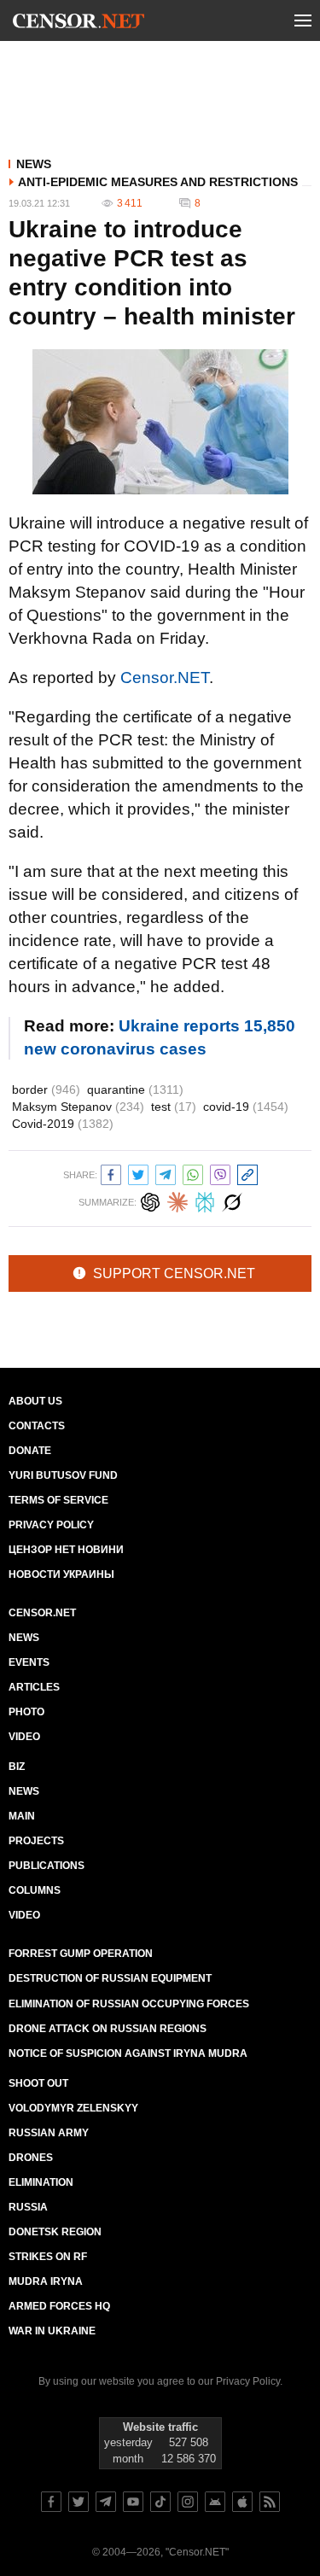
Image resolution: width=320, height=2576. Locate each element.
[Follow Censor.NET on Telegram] (106, 2502)
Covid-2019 (63, 1124)
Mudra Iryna (46, 2281)
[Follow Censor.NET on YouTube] (133, 2502)
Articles (34, 1687)
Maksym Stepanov (78, 1107)
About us (35, 1401)
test (174, 1107)
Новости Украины (61, 1574)
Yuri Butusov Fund (63, 1475)
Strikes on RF (48, 2257)
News (34, 164)
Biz (17, 1767)
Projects (36, 1841)
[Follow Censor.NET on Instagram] (188, 2502)
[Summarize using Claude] (177, 1200)
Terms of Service (58, 1500)
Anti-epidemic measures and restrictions (158, 182)
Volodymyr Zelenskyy (73, 2108)
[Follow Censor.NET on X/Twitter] (79, 2502)
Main (22, 1816)
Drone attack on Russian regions (108, 2029)
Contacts (37, 1426)
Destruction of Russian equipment (110, 1978)
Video (24, 1737)
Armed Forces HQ (59, 2306)
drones (31, 2158)
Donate (30, 1451)
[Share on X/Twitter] (138, 1173)
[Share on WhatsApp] (193, 1173)
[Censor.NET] (79, 24)
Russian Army (49, 2133)
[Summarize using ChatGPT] (150, 1200)
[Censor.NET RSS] (270, 2502)
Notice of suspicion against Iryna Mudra (128, 2053)
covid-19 (246, 1107)
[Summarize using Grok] (232, 1200)
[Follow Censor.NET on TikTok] (160, 2502)
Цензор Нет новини (66, 1550)
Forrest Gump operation (81, 1954)
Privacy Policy (51, 1525)
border (46, 1089)
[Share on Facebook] (111, 1173)
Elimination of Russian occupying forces (129, 2004)
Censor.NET (165, 678)
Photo (26, 1712)
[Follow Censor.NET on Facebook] (51, 2502)
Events (29, 1662)
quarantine (135, 1089)
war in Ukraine (52, 2331)
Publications (47, 1866)
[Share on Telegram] (166, 1173)
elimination (41, 2182)
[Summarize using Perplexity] (205, 1200)
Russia (28, 2207)
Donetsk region (55, 2232)
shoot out (38, 2083)
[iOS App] (242, 2502)
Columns (35, 1890)
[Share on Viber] (220, 1173)
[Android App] (215, 2502)
